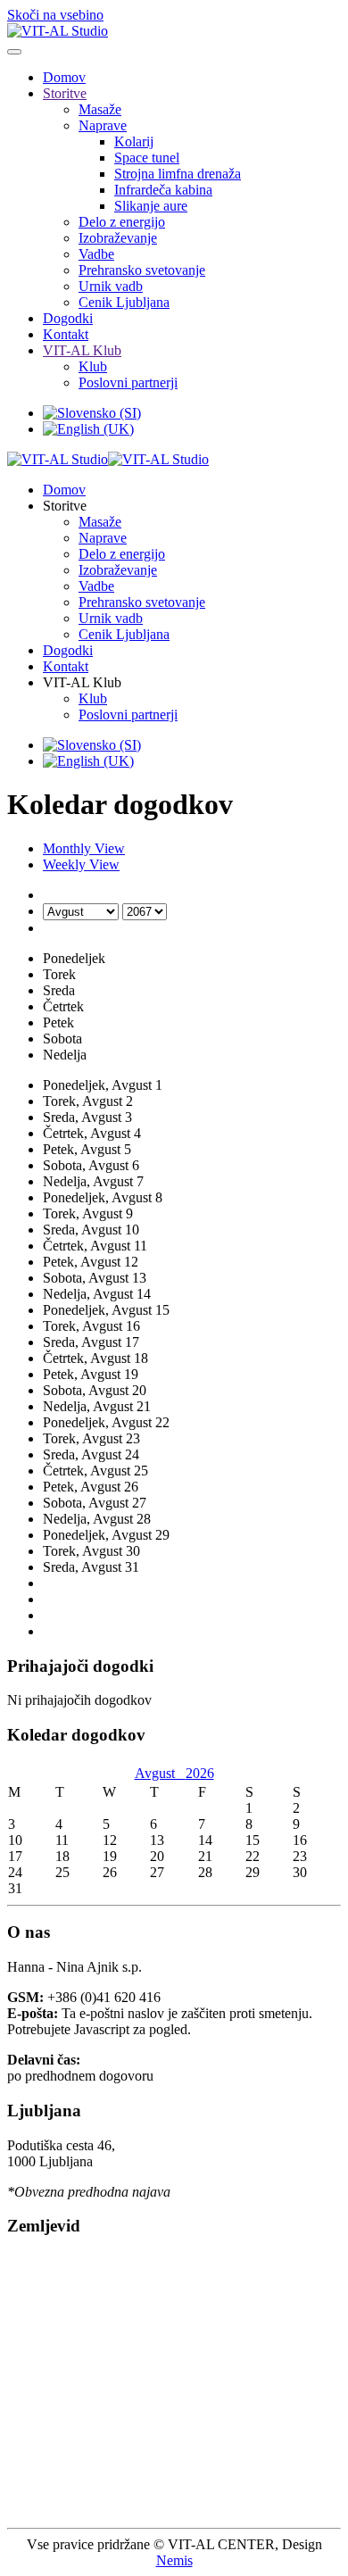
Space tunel (147, 158)
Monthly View (84, 848)
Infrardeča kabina (163, 190)
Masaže (100, 109)
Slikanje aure (151, 206)
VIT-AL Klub (82, 350)
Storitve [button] (65, 506)
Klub (93, 366)
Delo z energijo (122, 222)
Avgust (160, 1773)
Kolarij (134, 141)
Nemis (174, 2560)
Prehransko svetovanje (142, 270)
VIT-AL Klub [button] (82, 682)
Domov (64, 77)
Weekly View (81, 864)
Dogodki (68, 318)
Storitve (65, 93)
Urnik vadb (111, 286)
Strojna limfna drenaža (178, 174)
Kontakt (66, 334)
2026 (200, 1773)
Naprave (103, 125)
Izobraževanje (118, 238)
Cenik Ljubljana (124, 302)
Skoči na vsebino (55, 15)
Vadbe (96, 254)
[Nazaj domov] (58, 31)
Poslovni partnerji (128, 382)
